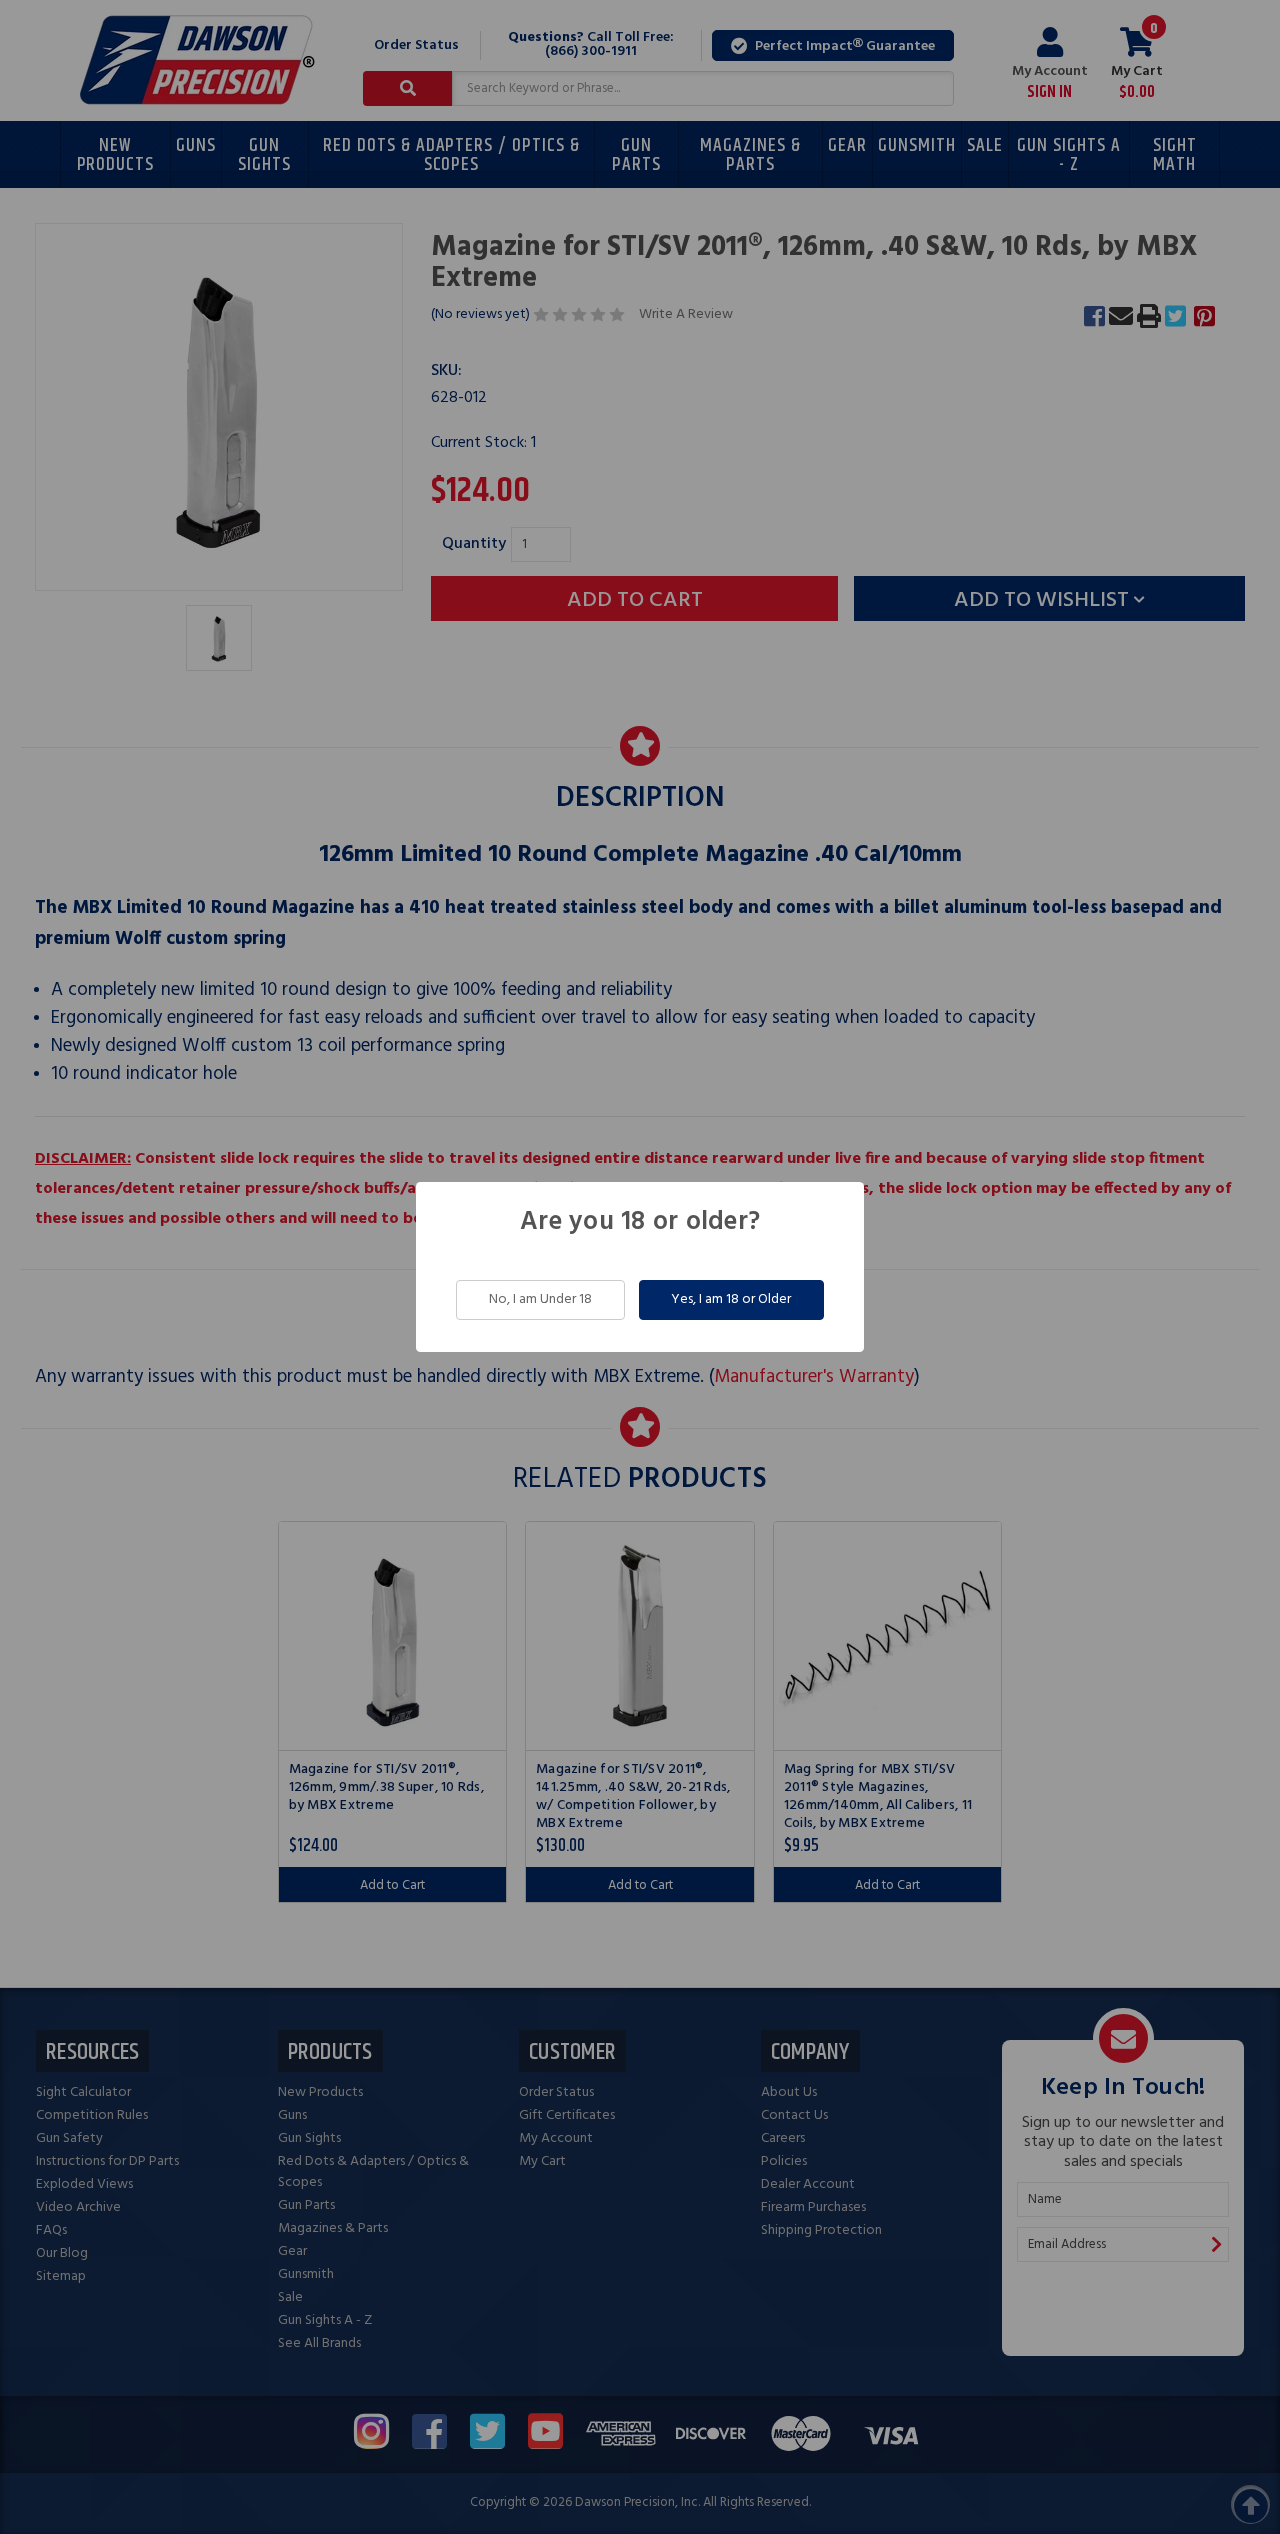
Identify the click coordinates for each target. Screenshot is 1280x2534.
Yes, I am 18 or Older (731, 1299)
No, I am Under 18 (540, 1299)
